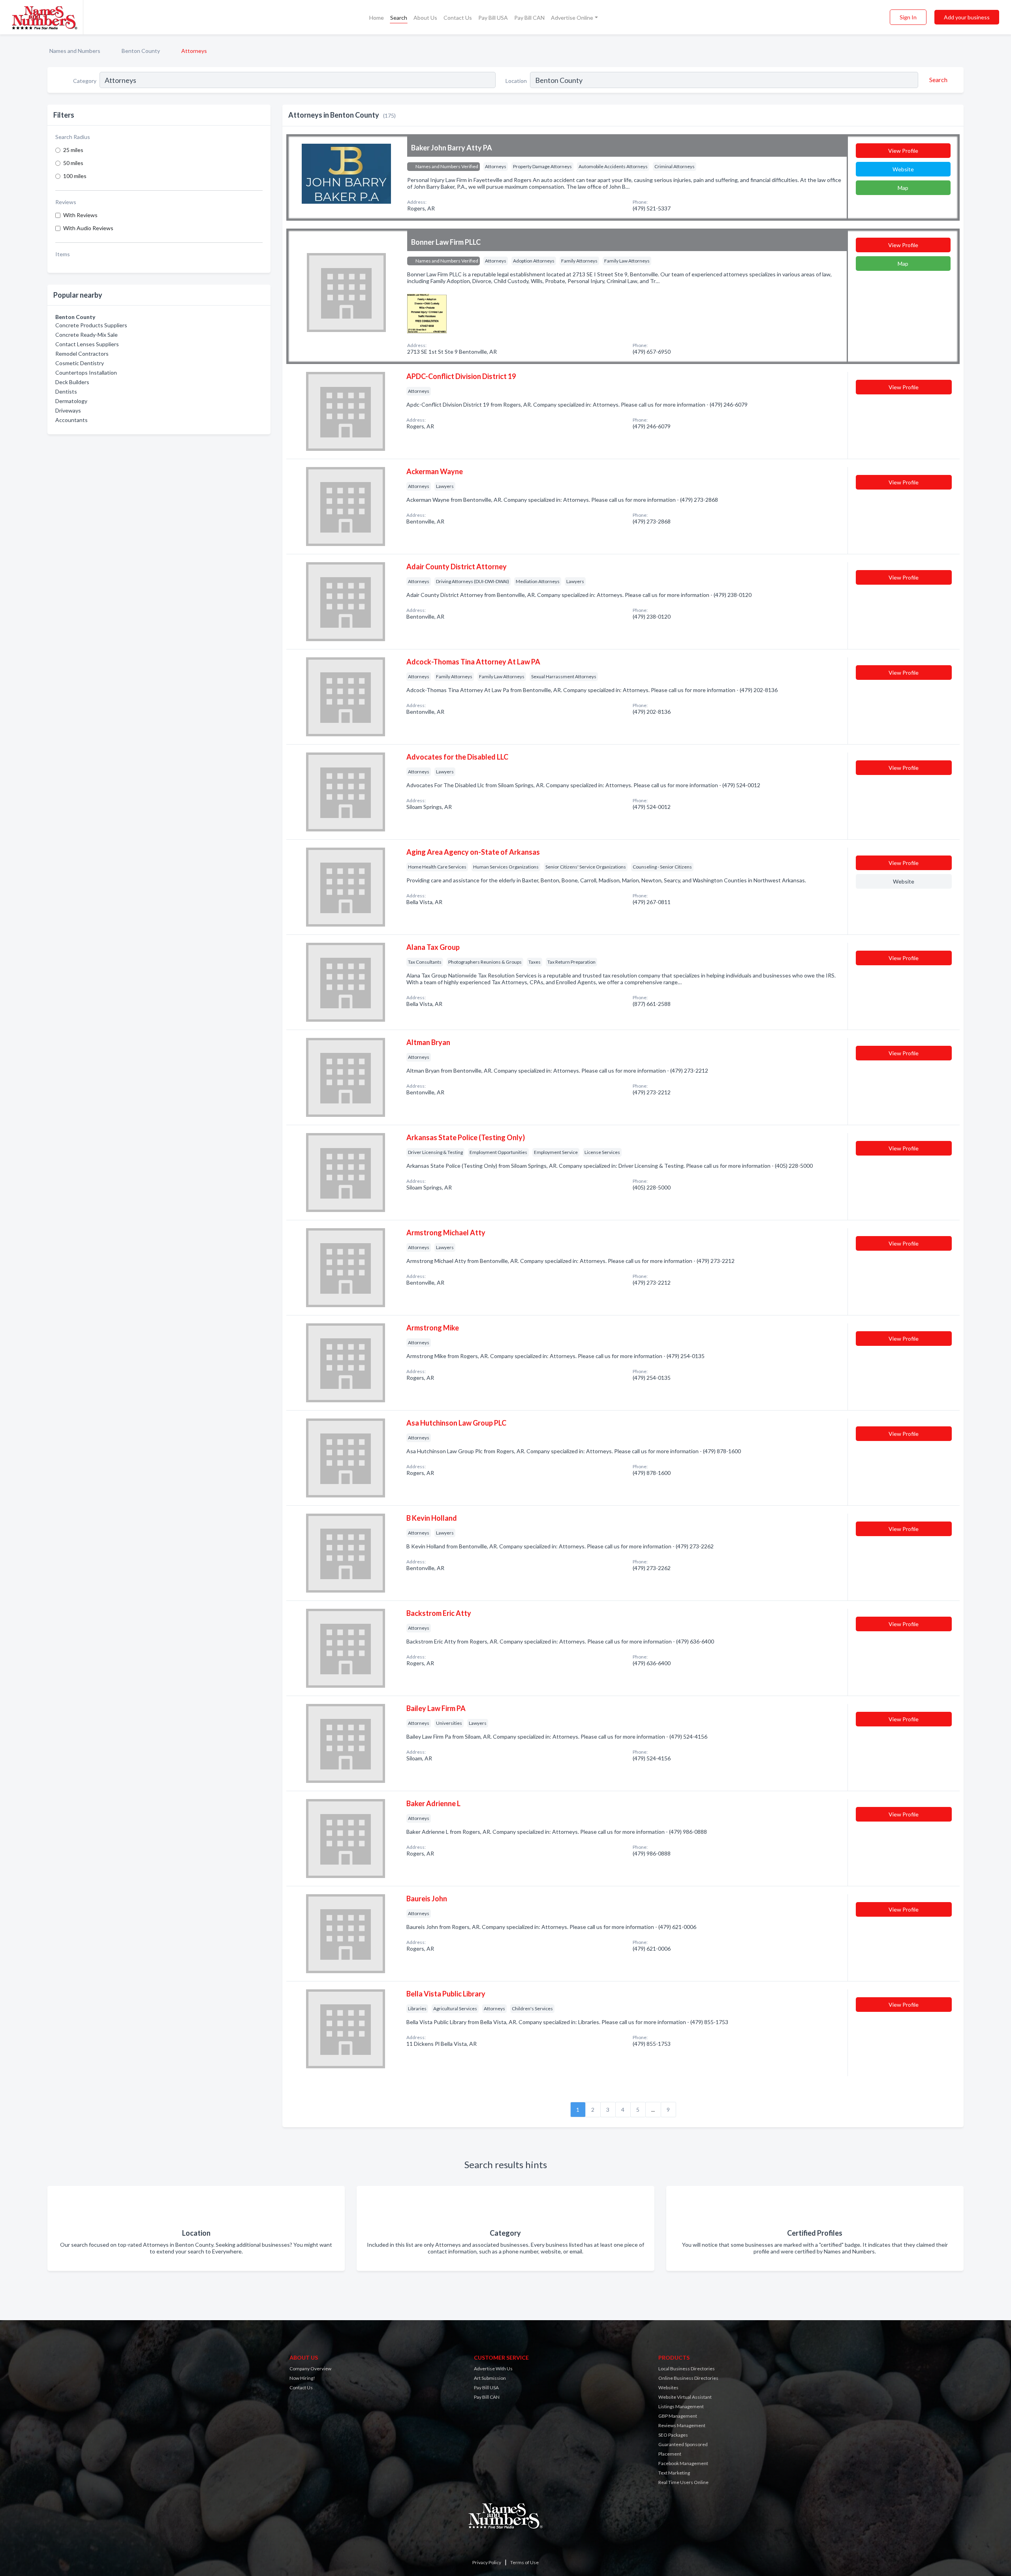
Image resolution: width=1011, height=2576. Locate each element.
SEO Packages (673, 2435)
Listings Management (681, 2406)
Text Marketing (674, 2473)
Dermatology (71, 401)
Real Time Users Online (683, 2482)
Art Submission (490, 2378)
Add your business (967, 17)
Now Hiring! (302, 2378)
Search (399, 18)
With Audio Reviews (88, 228)
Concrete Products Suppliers (91, 325)
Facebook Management (683, 2463)
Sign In (908, 17)
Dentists (66, 391)
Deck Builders (72, 382)
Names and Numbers (75, 51)
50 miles (73, 163)
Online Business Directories (688, 2378)
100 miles (75, 176)
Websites (668, 2387)
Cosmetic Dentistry (80, 363)
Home (377, 18)
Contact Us (458, 18)
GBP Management (678, 2416)
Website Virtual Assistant (685, 2397)
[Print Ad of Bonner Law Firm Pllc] (427, 312)
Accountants (71, 420)
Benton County (141, 51)
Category (85, 81)
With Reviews (80, 215)
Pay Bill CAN (529, 18)
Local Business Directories (687, 2369)
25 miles (73, 150)
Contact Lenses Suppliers (87, 344)
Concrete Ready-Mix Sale (86, 335)
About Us (425, 18)
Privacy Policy (487, 2562)
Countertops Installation (86, 372)
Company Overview (310, 2369)
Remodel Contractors (82, 354)
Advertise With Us (493, 2369)
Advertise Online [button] (572, 18)
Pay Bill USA (493, 18)
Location (516, 81)
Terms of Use (524, 2562)
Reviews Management (682, 2425)
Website (903, 169)
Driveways (68, 410)
